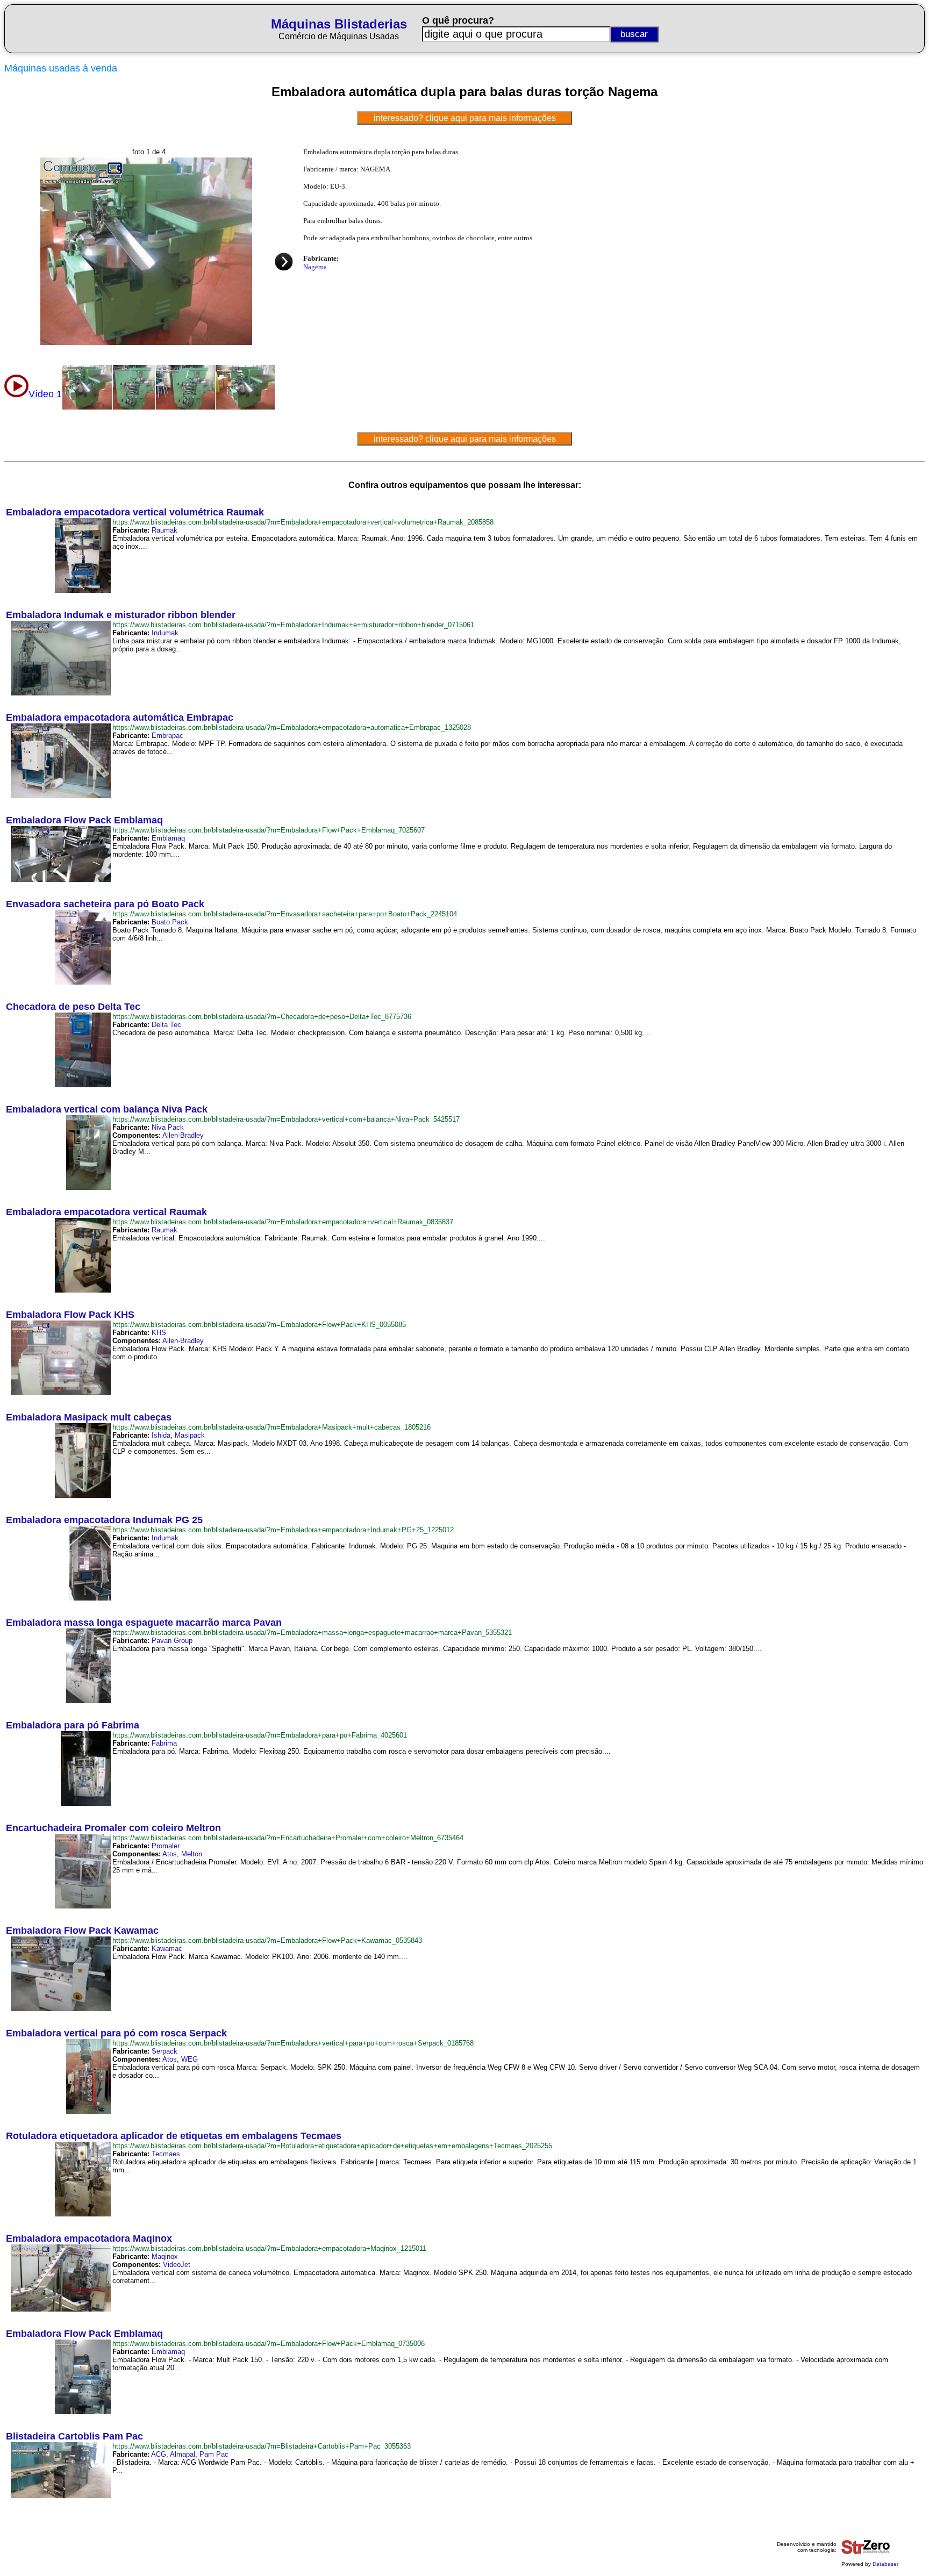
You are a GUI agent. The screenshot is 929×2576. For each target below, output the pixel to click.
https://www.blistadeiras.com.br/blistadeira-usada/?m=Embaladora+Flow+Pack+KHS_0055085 (259, 1325)
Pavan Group (172, 1641)
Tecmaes (166, 2154)
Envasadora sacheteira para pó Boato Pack (105, 904)
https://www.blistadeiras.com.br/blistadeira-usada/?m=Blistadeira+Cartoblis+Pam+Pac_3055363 (262, 2446)
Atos (170, 1854)
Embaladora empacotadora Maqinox (89, 2238)
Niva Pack (168, 1127)
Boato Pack (170, 922)
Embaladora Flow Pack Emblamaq (84, 820)
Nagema (315, 267)
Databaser (885, 2564)
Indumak (165, 633)
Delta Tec (166, 1025)
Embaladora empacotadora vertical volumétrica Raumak (135, 512)
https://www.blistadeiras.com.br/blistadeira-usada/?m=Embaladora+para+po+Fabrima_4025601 (260, 1735)
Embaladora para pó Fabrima (73, 1725)
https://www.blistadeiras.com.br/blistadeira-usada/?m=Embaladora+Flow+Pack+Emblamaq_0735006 (269, 2344)
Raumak (165, 530)
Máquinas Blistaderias (339, 24)
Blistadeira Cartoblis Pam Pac (74, 2436)
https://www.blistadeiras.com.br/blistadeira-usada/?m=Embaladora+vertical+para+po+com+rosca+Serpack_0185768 (293, 2043)
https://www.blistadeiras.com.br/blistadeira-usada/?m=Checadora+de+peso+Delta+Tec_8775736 (262, 1017)
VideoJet (177, 2265)
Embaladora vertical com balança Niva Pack (107, 1109)
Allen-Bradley (183, 1135)
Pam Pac (214, 2454)
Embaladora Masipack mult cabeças (89, 1417)
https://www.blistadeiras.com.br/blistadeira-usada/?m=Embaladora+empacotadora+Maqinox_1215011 (269, 2248)
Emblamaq (168, 838)
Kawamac (167, 1949)
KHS (159, 1333)
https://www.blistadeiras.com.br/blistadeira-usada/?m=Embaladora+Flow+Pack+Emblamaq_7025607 (269, 830)
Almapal (183, 2454)
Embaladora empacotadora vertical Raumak (106, 1212)
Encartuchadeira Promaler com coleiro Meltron (113, 1828)
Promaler (166, 1846)
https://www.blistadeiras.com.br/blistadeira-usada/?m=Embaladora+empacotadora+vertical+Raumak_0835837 (283, 1222)
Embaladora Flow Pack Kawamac (82, 1931)
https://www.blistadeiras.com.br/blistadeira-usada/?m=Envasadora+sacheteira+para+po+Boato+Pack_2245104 (285, 914)
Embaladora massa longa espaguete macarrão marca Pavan (144, 1623)
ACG (159, 2454)
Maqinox (165, 2256)
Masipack (190, 1435)
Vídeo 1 (45, 394)
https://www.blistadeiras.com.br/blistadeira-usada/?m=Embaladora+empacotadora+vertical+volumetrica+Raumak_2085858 (303, 522)
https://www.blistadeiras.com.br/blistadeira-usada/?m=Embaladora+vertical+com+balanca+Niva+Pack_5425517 (286, 1119)
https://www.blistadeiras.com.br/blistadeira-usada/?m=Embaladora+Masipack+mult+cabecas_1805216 (271, 1427)
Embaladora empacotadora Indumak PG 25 (104, 1520)
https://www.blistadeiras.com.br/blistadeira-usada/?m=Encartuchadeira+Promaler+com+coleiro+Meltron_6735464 (288, 1838)
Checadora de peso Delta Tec (73, 1007)
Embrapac (167, 736)
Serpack (165, 2051)
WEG (190, 2059)
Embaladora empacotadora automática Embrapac (120, 717)
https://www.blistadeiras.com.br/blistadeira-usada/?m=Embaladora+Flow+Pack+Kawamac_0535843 (267, 1940)
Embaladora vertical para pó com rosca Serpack (116, 2033)
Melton (192, 1854)
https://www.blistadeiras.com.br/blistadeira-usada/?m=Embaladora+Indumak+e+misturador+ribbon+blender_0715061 (293, 625)
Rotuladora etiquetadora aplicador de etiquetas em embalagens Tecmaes (174, 2136)
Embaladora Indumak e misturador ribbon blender (121, 615)
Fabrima (164, 1743)
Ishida (161, 1435)
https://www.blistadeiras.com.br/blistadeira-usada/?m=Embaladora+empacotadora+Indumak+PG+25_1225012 (283, 1530)
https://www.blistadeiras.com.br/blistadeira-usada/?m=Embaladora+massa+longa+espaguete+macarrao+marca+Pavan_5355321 (312, 1633)
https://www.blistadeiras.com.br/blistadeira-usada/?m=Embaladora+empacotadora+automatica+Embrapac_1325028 (292, 727)
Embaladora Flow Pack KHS (70, 1315)
